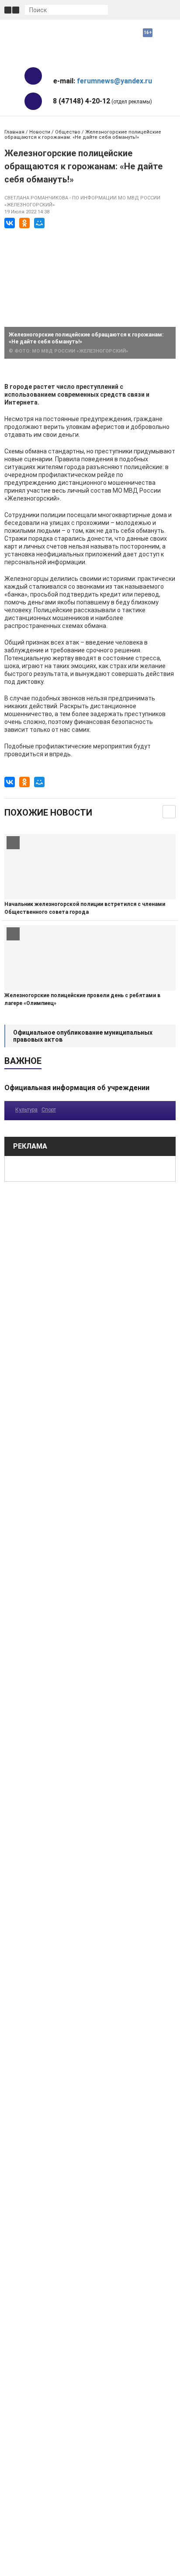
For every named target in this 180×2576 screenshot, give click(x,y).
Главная (14, 132)
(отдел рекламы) (102, 101)
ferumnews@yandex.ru (114, 81)
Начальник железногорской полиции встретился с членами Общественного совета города (85, 908)
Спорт (49, 1110)
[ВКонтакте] (10, 223)
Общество (68, 132)
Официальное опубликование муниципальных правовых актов (83, 1036)
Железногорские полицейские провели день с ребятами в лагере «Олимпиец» (82, 999)
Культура (26, 1110)
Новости (40, 132)
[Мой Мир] (39, 223)
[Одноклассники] (24, 223)
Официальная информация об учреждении (77, 1088)
